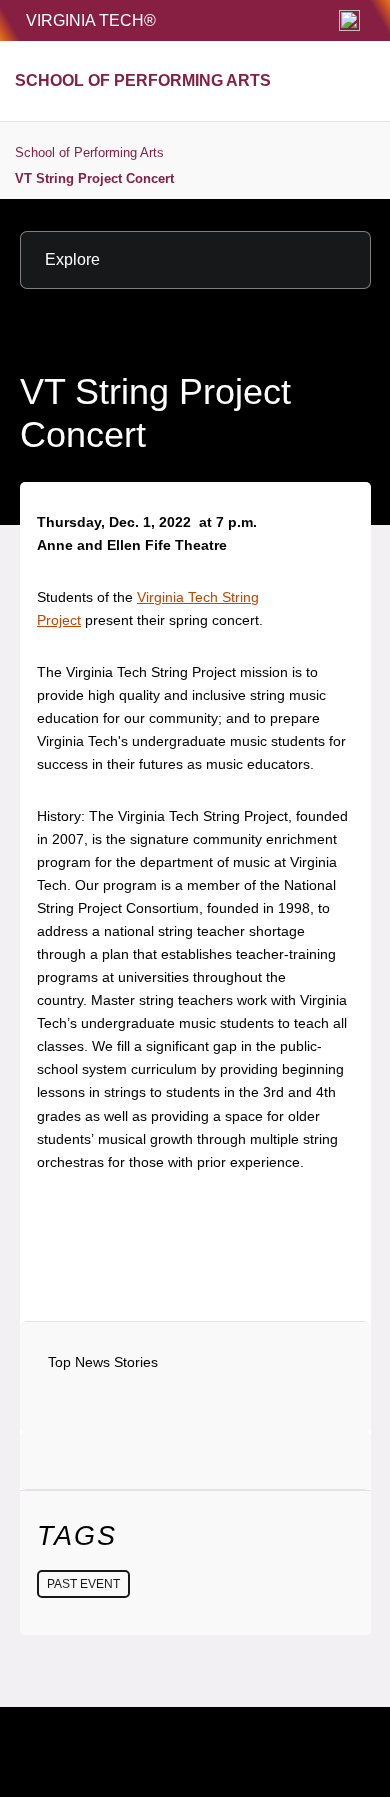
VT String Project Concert (94, 178)
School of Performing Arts (89, 152)
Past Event (83, 1584)
